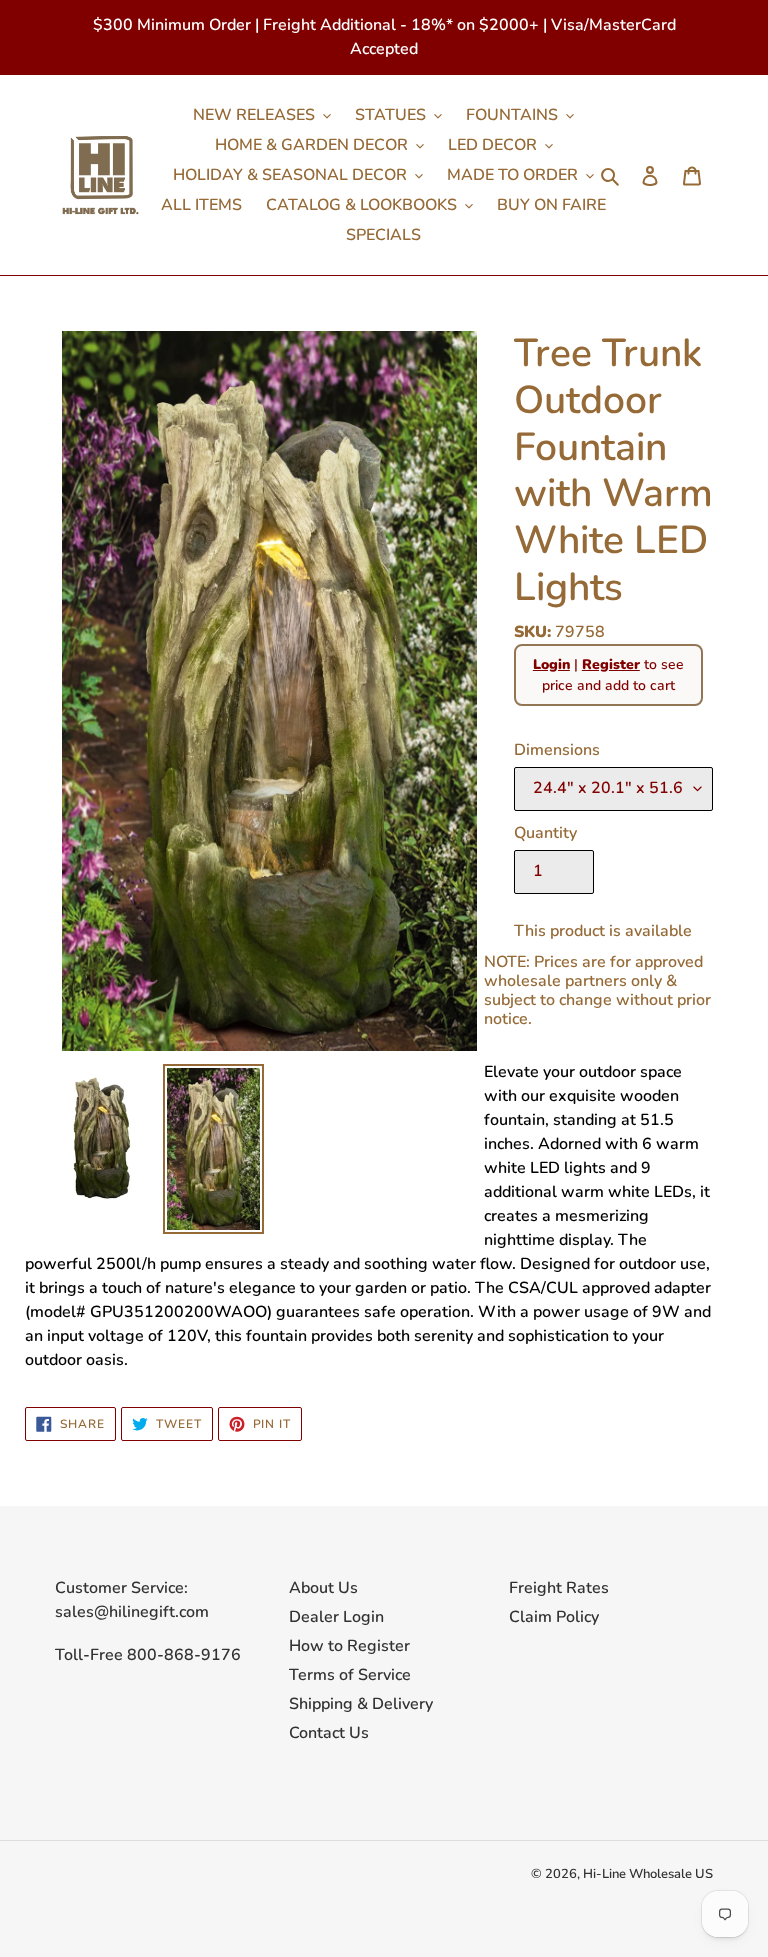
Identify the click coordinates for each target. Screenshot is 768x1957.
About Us (323, 1588)
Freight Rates (559, 1588)
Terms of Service (350, 1675)
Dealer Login (336, 1617)
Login (551, 664)
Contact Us (329, 1733)
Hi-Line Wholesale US (648, 1874)
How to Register (349, 1646)
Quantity (545, 833)
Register (611, 664)
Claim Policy (554, 1617)
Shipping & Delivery (361, 1704)
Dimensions (557, 750)
